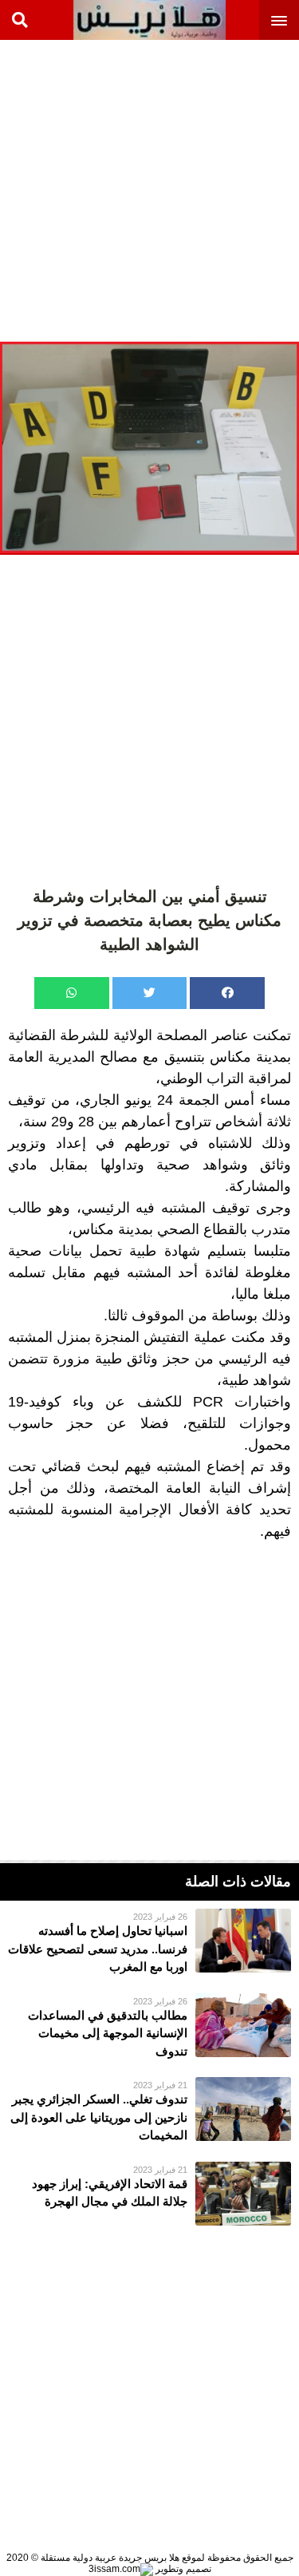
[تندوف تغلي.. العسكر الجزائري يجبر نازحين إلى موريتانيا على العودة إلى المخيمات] (149, 2111)
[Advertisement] (149, 190)
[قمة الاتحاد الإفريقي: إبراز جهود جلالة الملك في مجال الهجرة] (149, 2194)
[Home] (149, 20)
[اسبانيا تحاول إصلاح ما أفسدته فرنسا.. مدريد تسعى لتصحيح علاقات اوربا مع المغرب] (149, 1943)
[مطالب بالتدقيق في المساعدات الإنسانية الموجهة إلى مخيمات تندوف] (149, 2027)
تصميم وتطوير (182, 2569)
